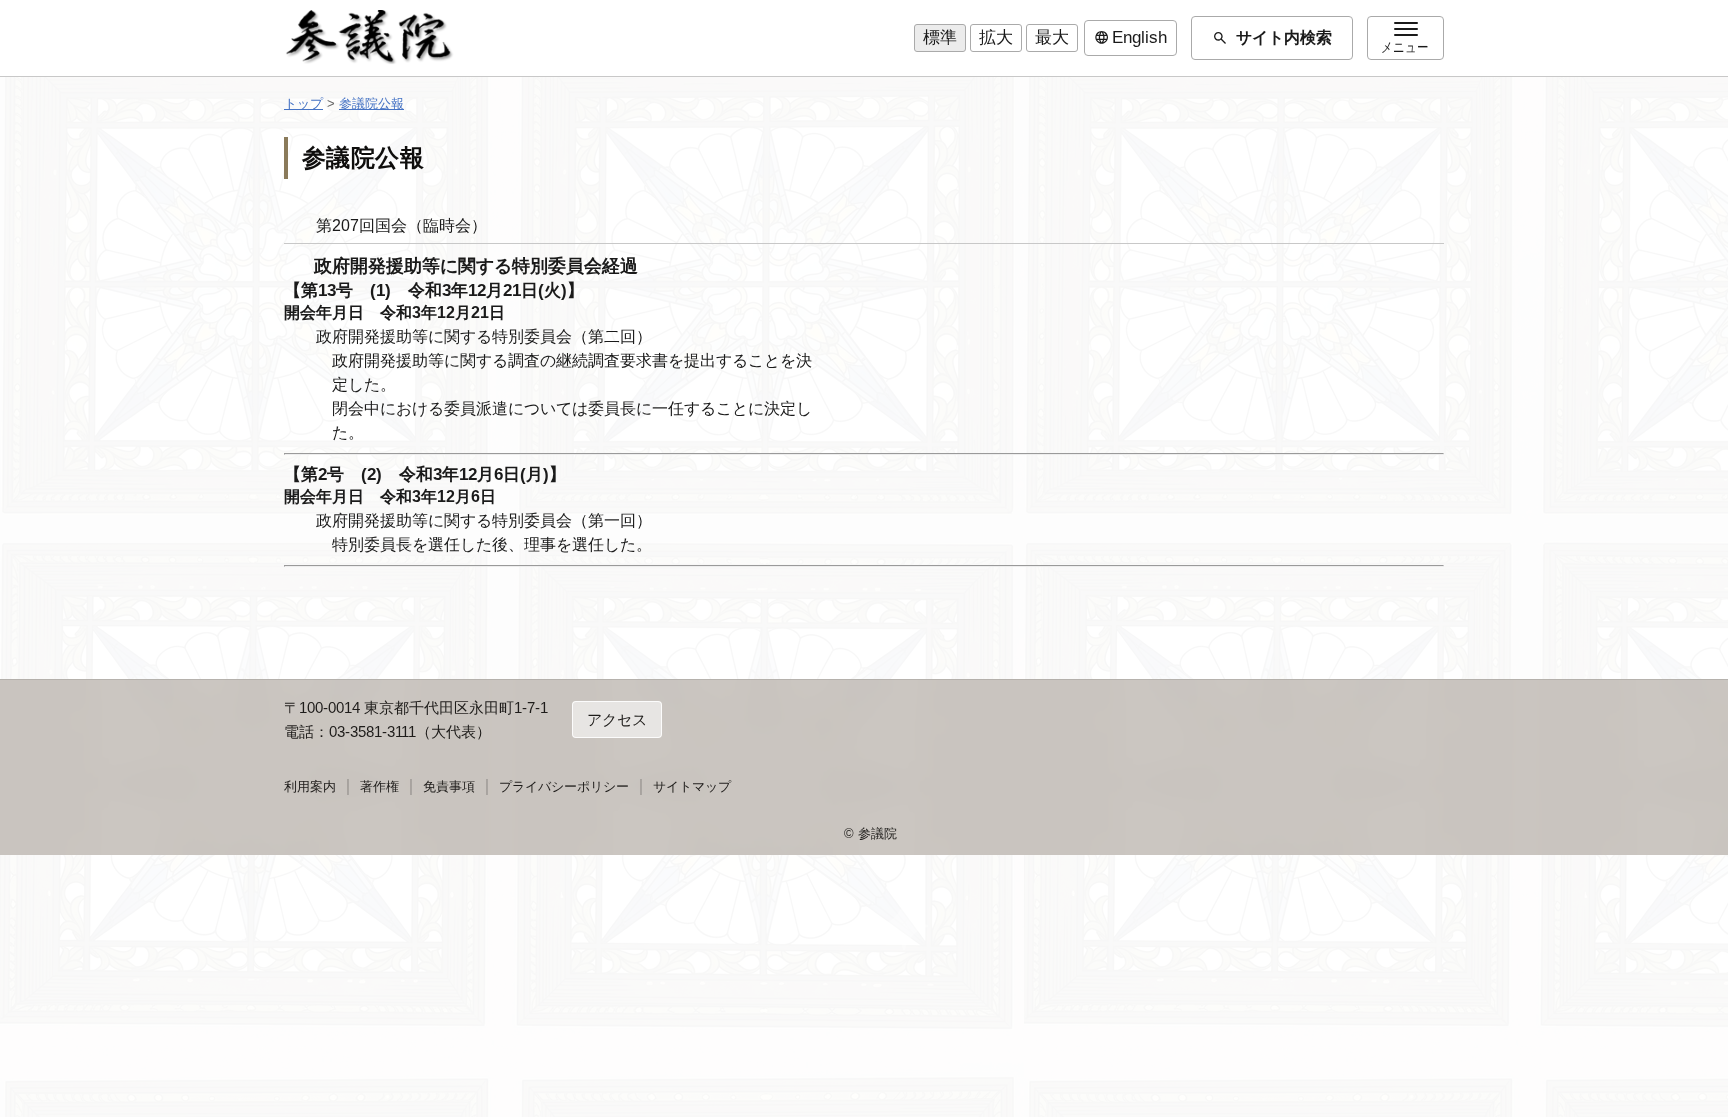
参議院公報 (371, 103)
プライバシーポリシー (564, 786)
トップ (303, 103)
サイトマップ (692, 786)
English (1130, 38)
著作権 (379, 786)
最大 (1052, 37)
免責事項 (449, 786)
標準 (940, 37)
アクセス (617, 719)
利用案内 (310, 786)
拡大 (996, 37)
